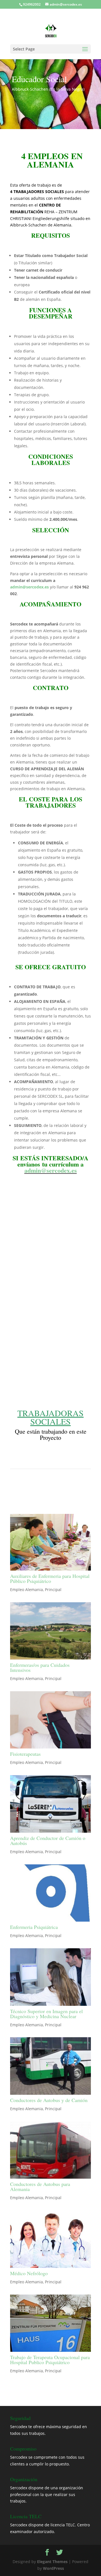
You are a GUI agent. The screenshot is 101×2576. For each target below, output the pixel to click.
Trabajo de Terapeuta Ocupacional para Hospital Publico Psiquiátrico (50, 2360)
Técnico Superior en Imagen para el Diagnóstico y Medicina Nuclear (46, 2014)
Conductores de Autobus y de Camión (49, 2100)
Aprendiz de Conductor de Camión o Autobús (48, 1841)
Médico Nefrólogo (29, 2273)
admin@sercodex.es (29, 587)
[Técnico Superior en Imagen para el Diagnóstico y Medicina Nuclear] (50, 1977)
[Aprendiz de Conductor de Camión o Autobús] (50, 1804)
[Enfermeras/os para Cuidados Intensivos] (50, 1631)
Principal (53, 1590)
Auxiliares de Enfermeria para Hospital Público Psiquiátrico (50, 1578)
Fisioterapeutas (25, 1754)
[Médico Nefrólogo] (50, 2239)
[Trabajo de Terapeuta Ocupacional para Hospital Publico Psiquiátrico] (50, 2323)
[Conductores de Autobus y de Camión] (50, 2066)
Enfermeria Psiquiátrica (34, 1927)
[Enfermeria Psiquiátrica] (50, 1893)
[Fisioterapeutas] (50, 1720)
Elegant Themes (52, 2562)
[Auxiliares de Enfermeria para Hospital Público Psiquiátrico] (50, 1542)
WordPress (53, 2568)
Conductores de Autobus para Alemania (40, 2187)
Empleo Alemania (27, 1590)
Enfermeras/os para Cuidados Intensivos (40, 1667)
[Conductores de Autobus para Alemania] (50, 2150)
